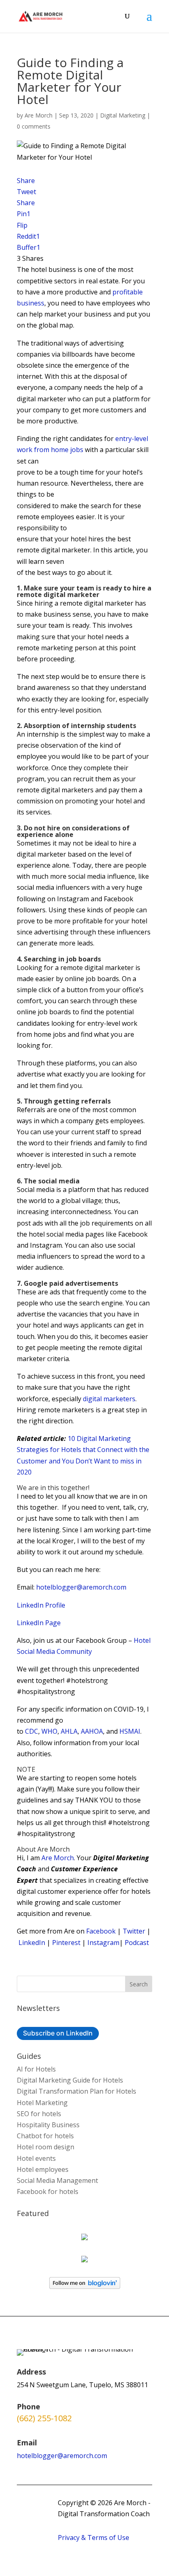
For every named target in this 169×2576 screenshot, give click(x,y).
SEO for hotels (39, 2114)
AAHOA (92, 1731)
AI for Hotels (36, 2069)
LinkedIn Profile (41, 1605)
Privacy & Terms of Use (94, 2538)
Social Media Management (57, 2180)
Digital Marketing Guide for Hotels (70, 2080)
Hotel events (36, 2158)
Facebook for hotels (48, 2192)
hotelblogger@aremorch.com (81, 1587)
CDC (32, 1731)
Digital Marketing (123, 115)
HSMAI (130, 1731)
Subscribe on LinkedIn (58, 2033)
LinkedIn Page (39, 1623)
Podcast (137, 1943)
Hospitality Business (48, 2125)
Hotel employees (43, 2169)
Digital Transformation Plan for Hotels (77, 2091)
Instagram (103, 1943)
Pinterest (66, 1943)
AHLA (69, 1731)
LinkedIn (32, 1943)
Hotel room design (46, 2147)
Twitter (134, 1931)
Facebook (101, 1931)
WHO (49, 1731)
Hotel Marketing (42, 2103)
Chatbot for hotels (45, 2136)
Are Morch (39, 115)
